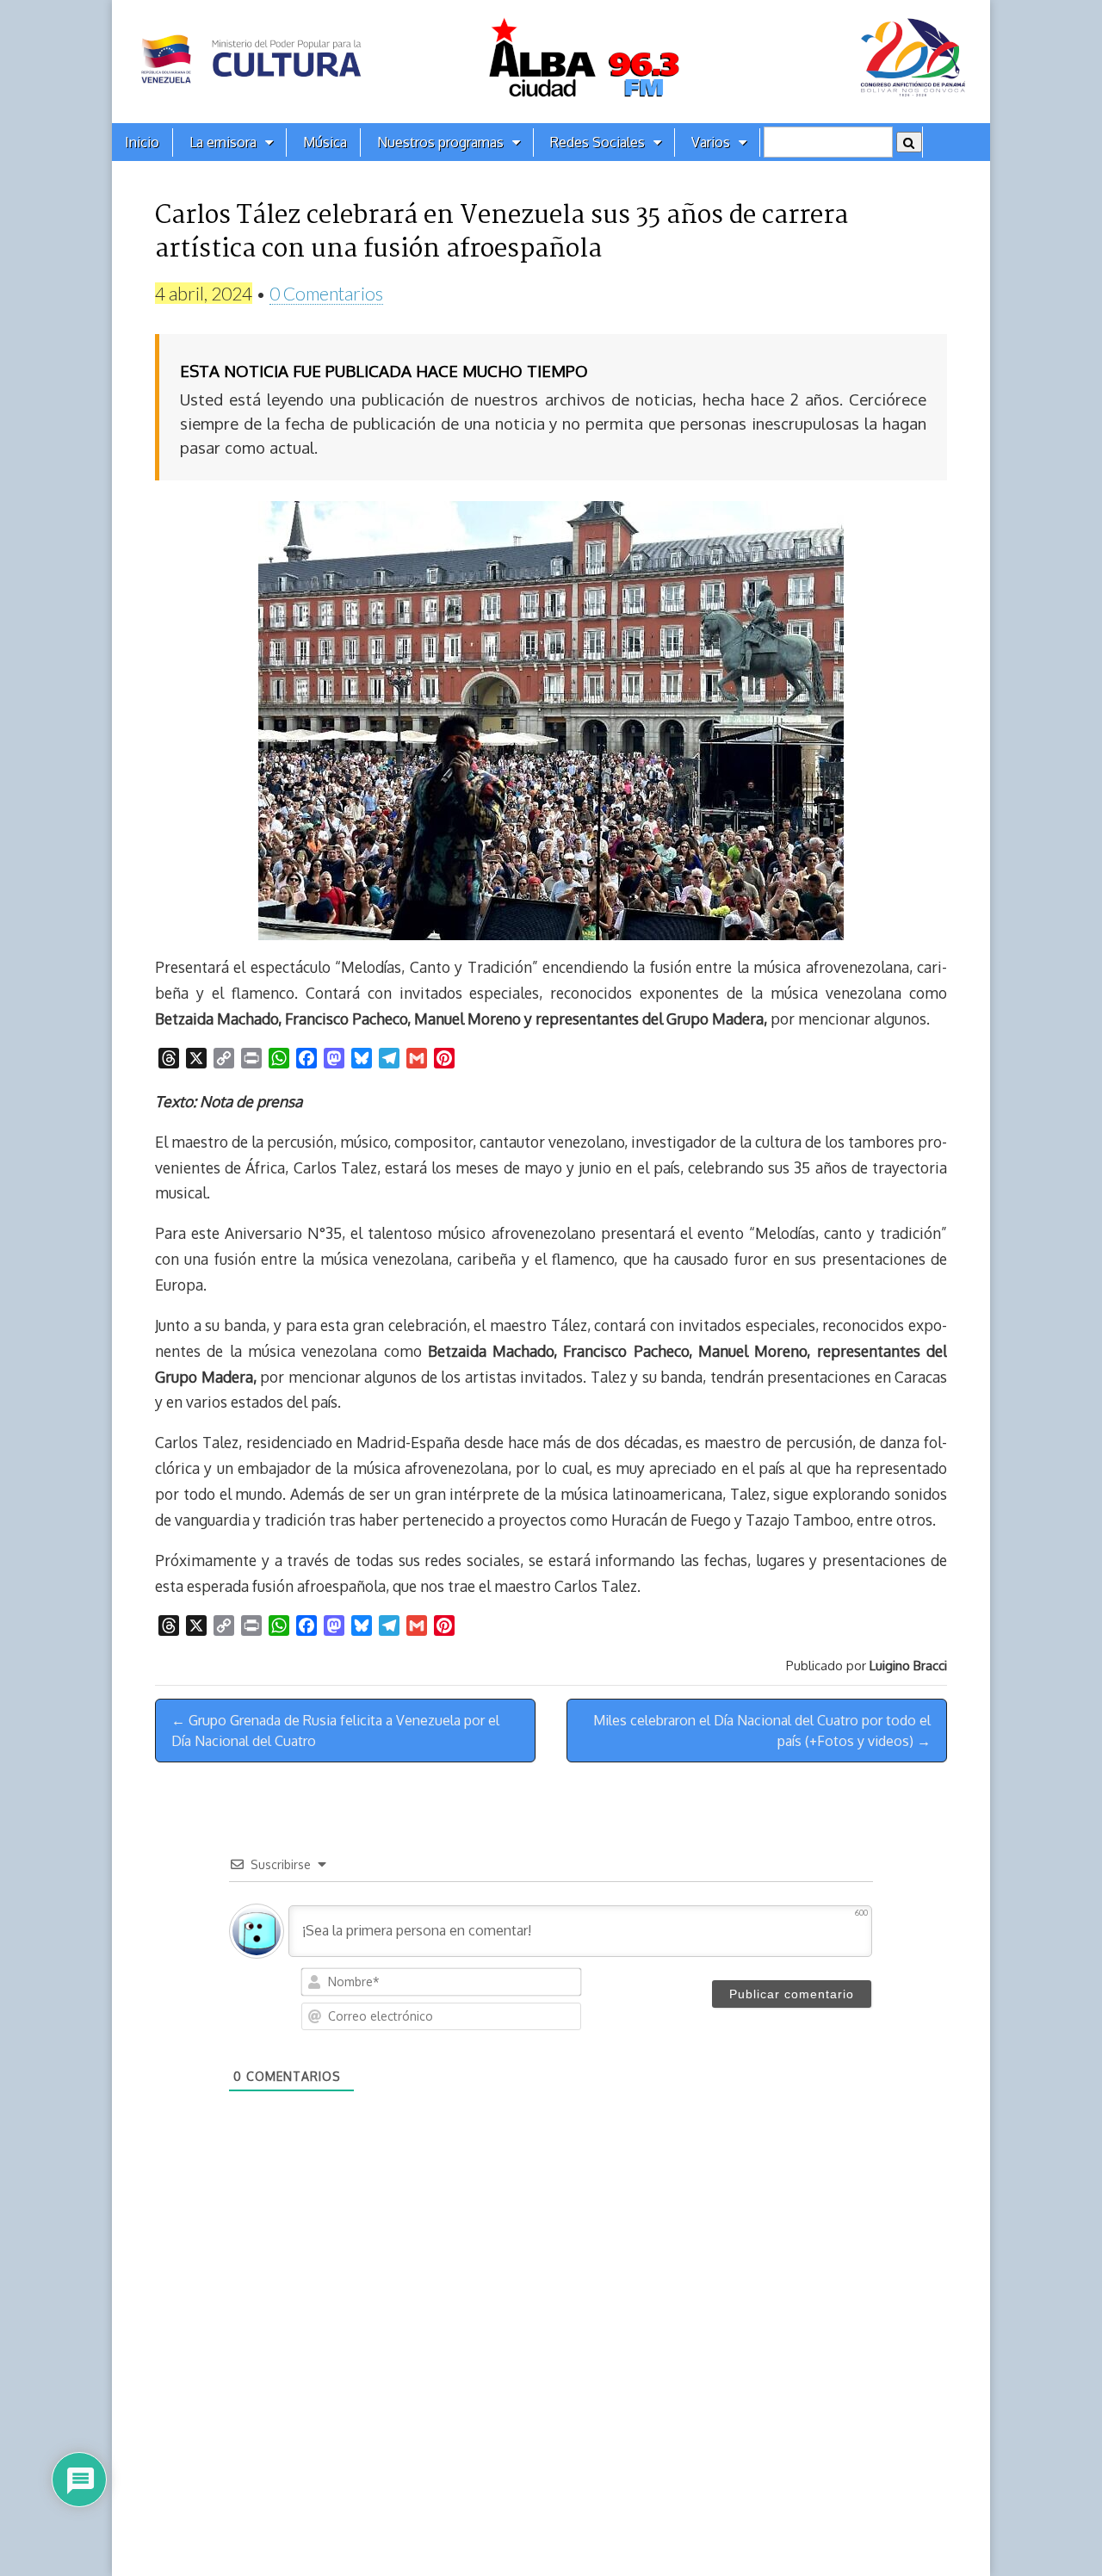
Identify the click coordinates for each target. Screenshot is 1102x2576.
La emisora (223, 142)
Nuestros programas (440, 142)
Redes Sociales (597, 142)
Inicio (142, 142)
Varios (711, 142)
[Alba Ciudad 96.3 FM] (551, 62)
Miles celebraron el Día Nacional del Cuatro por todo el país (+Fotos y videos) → (762, 1731)
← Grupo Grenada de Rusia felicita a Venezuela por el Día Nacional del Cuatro (335, 1731)
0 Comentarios (326, 293)
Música (325, 142)
